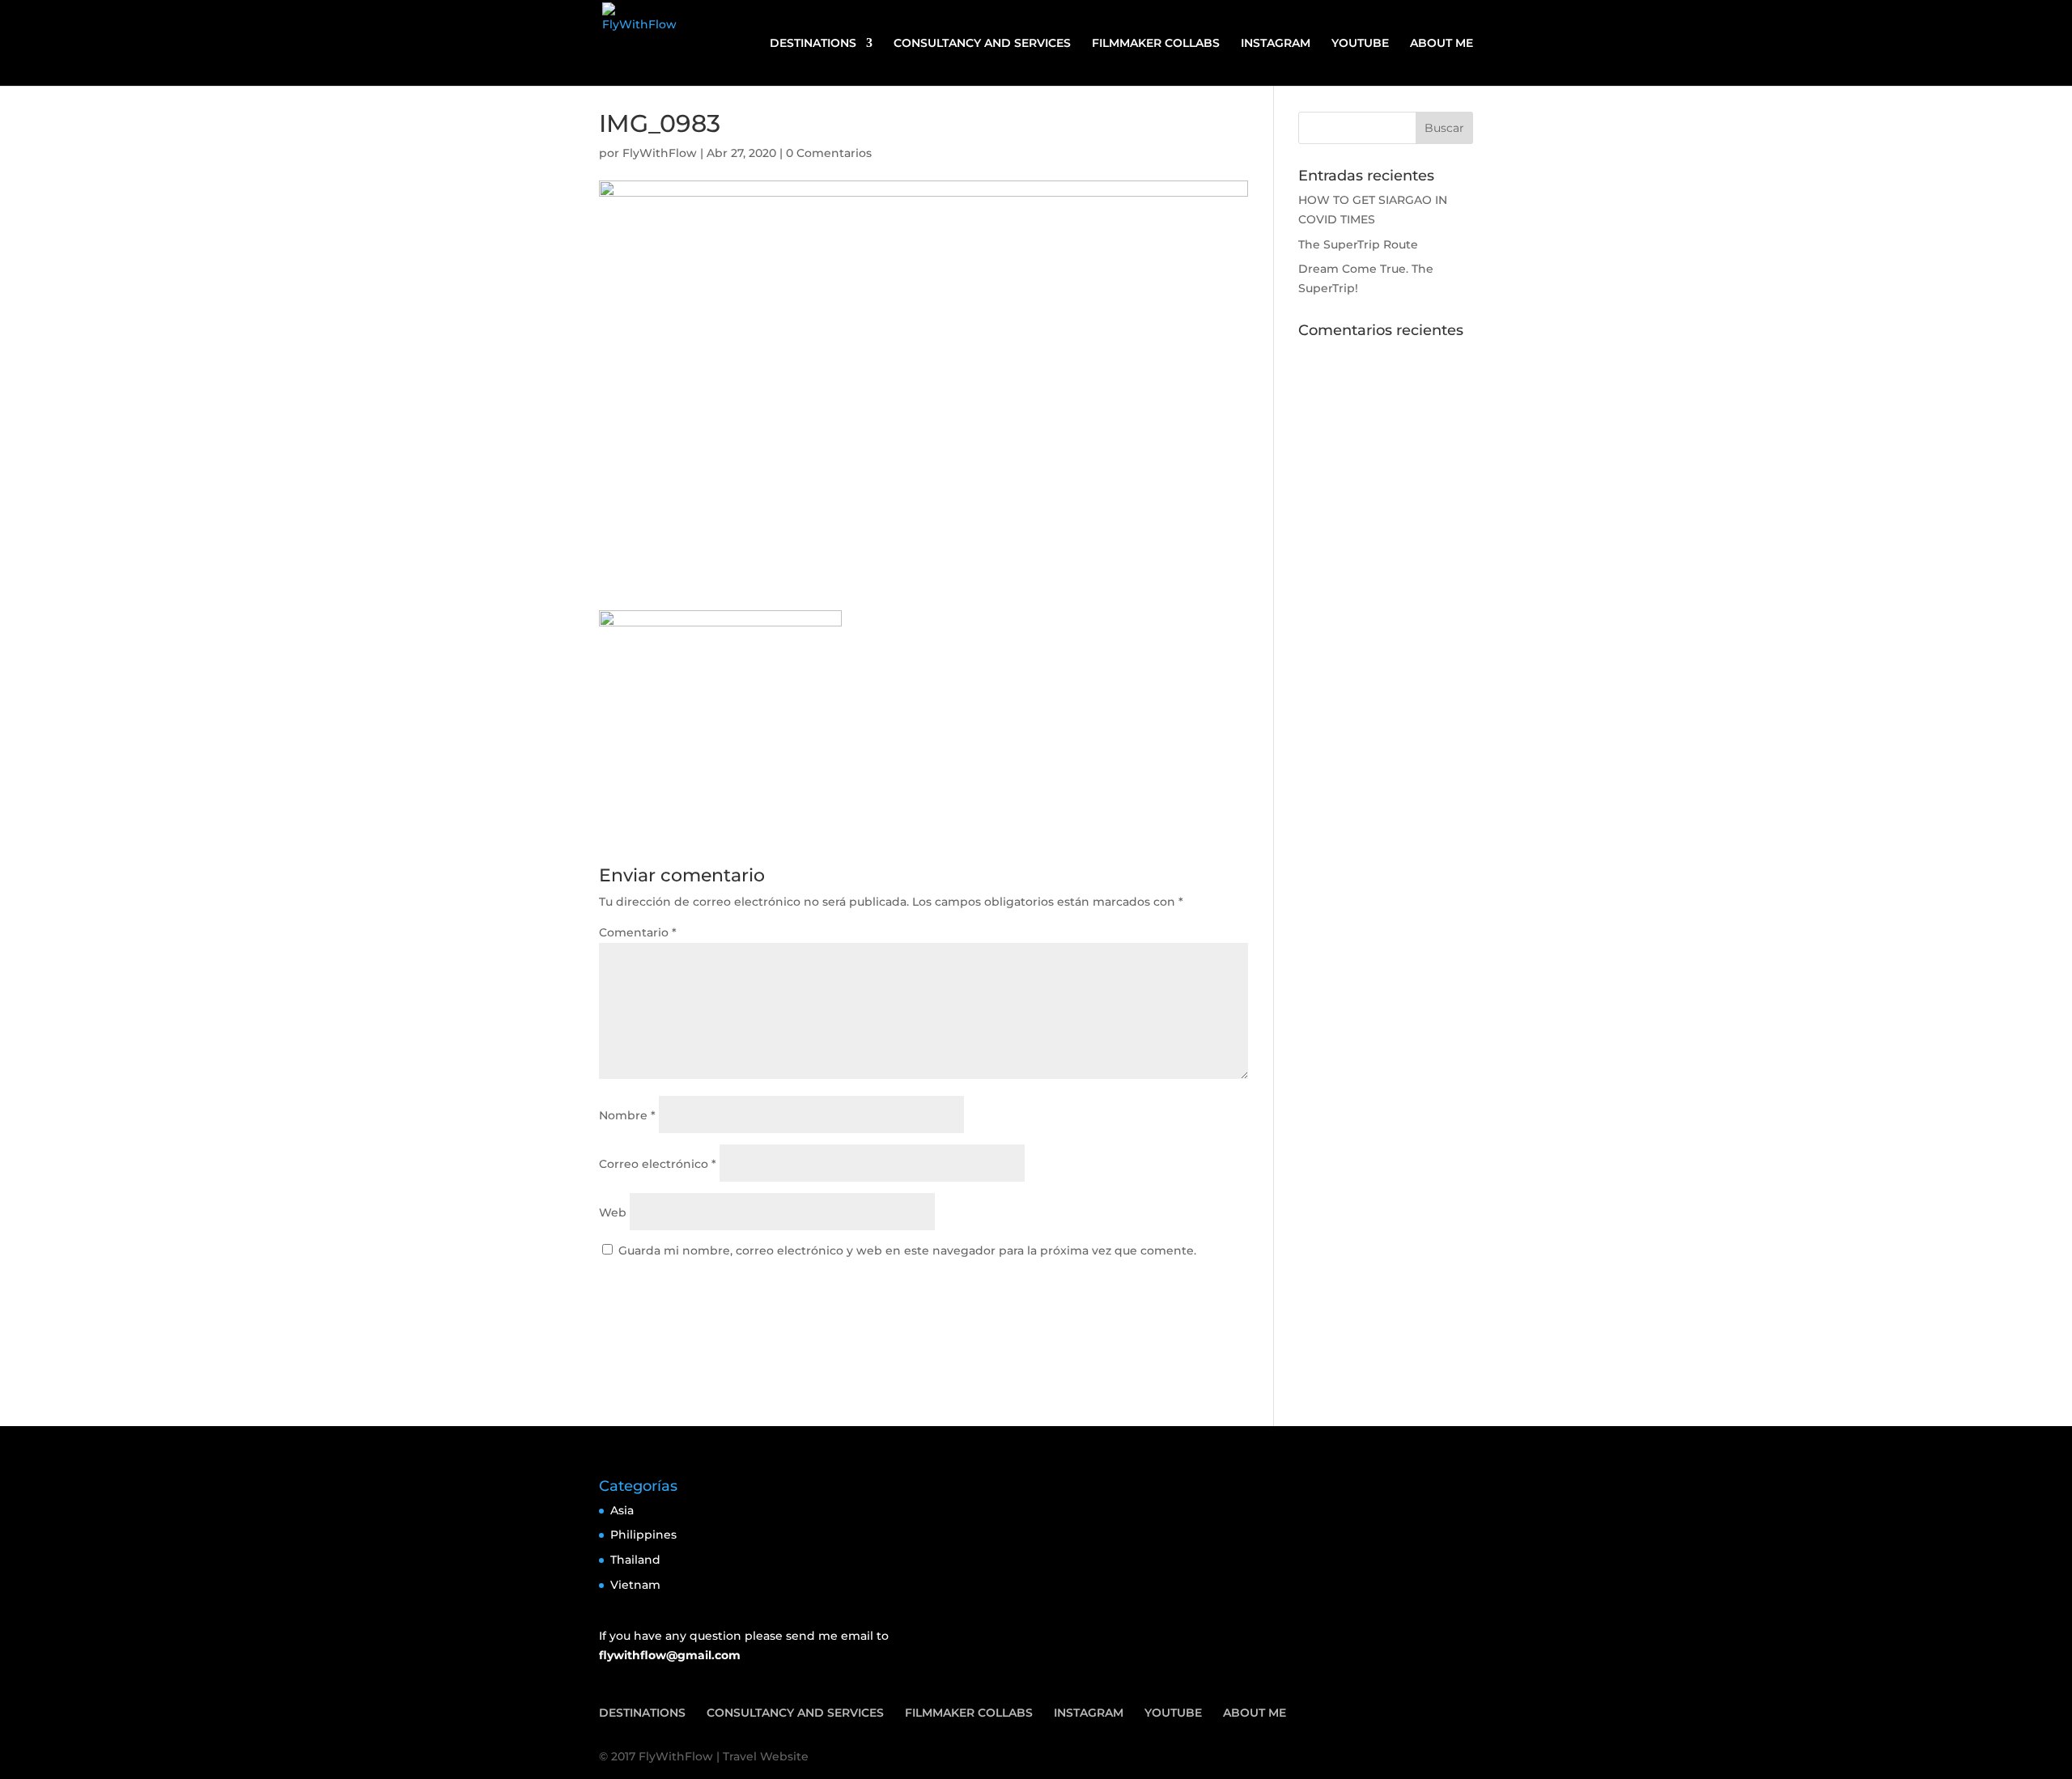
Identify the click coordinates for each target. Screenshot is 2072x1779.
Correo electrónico (658, 1164)
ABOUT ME (1441, 44)
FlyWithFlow (660, 153)
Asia (622, 1510)
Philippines (643, 1535)
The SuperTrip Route (1358, 244)
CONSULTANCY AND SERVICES (982, 44)
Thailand (635, 1560)
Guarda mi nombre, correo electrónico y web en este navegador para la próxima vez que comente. (907, 1250)
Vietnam (635, 1585)
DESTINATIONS (813, 44)
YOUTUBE (1360, 44)
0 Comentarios (829, 153)
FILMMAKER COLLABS (1156, 44)
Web (613, 1212)
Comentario (638, 932)
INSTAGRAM (1276, 44)
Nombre (627, 1115)
